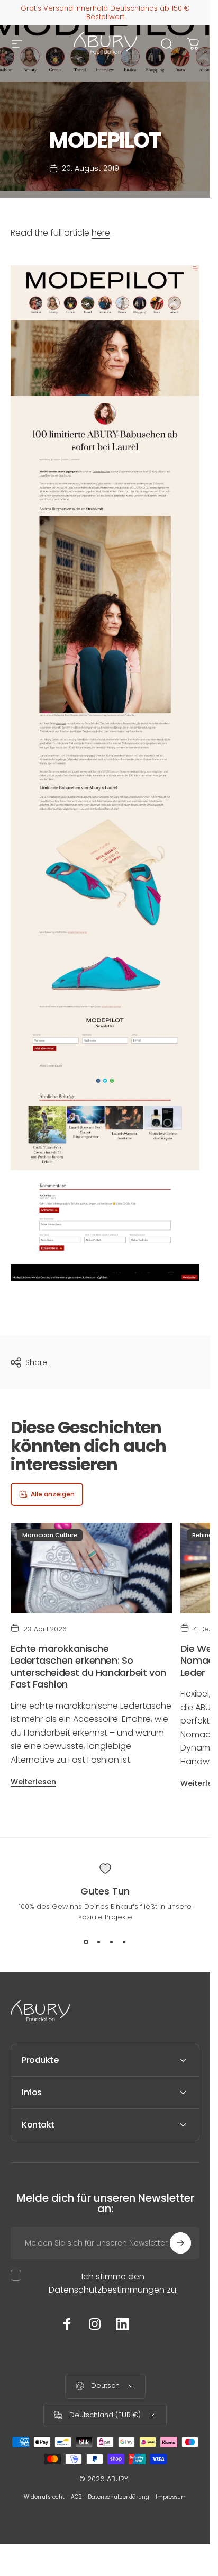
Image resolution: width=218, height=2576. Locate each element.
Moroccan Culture (50, 1535)
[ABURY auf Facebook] (67, 2324)
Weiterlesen (33, 1782)
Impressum (171, 2497)
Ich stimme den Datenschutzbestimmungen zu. (113, 2283)
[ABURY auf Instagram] (95, 2324)
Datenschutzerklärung (119, 2497)
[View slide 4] (124, 1942)
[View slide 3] (112, 1942)
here (101, 233)
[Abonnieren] (180, 2243)
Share (36, 1362)
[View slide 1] (86, 1942)
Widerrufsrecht (44, 2497)
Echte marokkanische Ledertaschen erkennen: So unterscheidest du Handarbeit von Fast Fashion (88, 1667)
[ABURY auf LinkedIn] (122, 2324)
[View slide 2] (99, 1942)
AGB (76, 2497)
